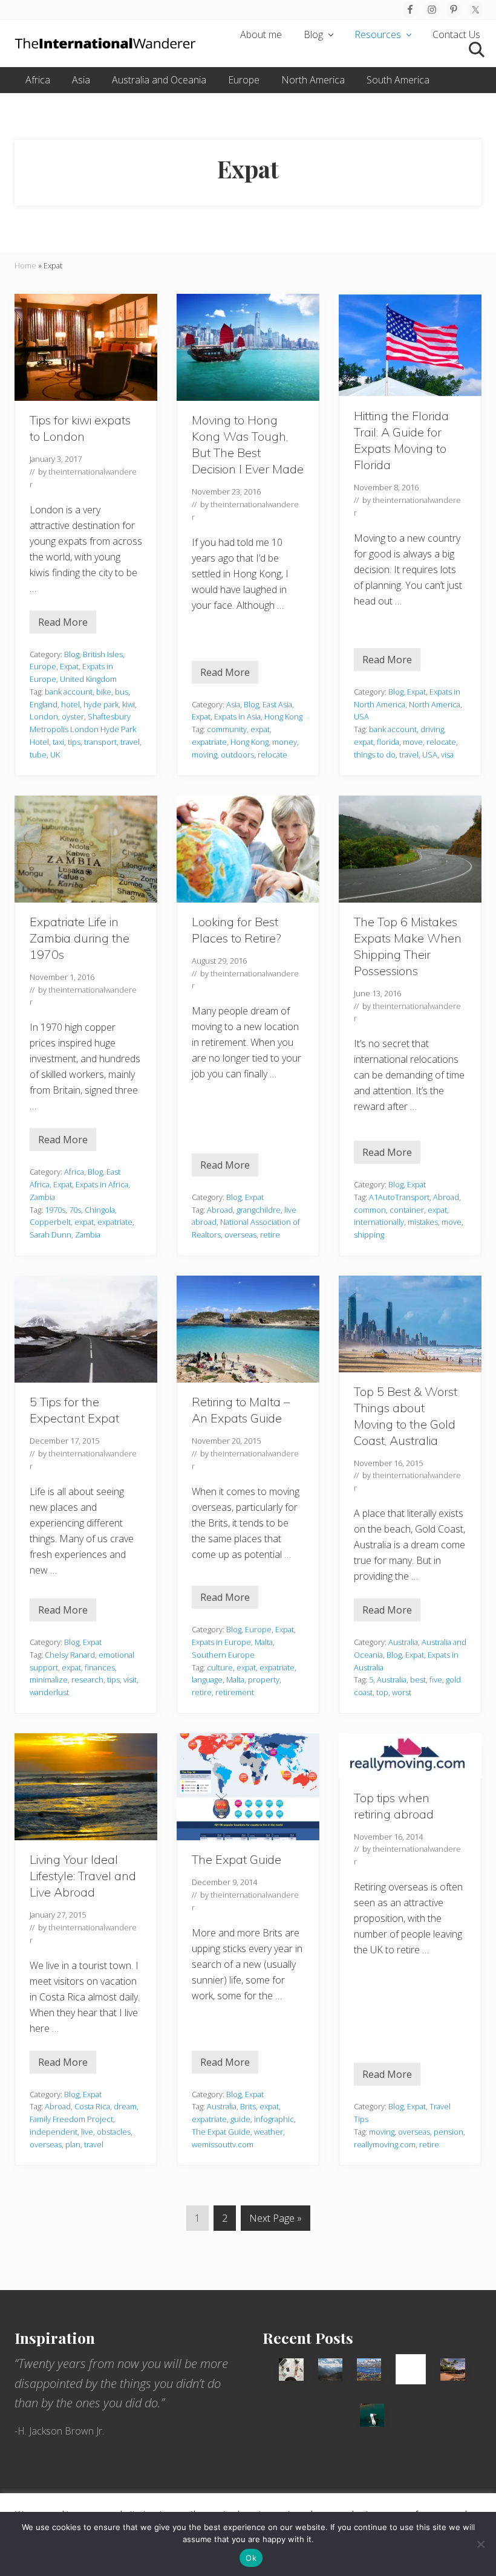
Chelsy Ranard (70, 1655)
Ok (251, 2558)
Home (25, 265)
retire (270, 1234)
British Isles (103, 654)
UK (55, 754)
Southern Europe (223, 1655)
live (87, 2132)
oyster (73, 716)
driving (432, 729)
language (207, 1679)
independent (54, 2132)
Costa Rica (92, 2106)
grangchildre (259, 1210)
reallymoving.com (385, 2144)
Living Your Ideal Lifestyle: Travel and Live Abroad (83, 1876)
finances (100, 1667)
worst (402, 1692)
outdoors (237, 754)
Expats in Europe (221, 1642)
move (413, 742)
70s (75, 1210)
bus (122, 692)
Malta (264, 1642)
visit (130, 1679)
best (418, 1679)
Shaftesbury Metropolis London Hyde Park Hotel (83, 729)
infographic (274, 2119)
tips (74, 742)
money (285, 742)
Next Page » (275, 2221)
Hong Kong (283, 716)
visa (447, 754)
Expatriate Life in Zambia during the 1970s (80, 938)
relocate (272, 754)
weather (269, 2132)
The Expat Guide (237, 1859)
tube (38, 754)
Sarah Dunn (51, 1234)
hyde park (101, 704)
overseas (240, 1234)
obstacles (114, 2132)
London (44, 716)
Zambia (42, 1197)
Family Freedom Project (71, 2119)
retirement (235, 1692)
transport (100, 742)
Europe (43, 666)
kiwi (129, 704)
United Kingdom (88, 679)
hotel (70, 704)
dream (125, 2106)
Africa (74, 1172)
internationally (379, 1222)
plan (73, 2144)
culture (220, 1667)
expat (260, 729)
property (264, 1679)
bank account (69, 692)
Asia (233, 704)
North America (435, 704)
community (227, 729)
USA (361, 716)
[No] (481, 2544)
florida (388, 742)
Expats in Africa (102, 1184)
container (407, 1210)
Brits (248, 2106)
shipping (369, 1234)
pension (449, 2132)
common (370, 1210)
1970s (55, 1210)
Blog (72, 654)
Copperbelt (50, 1222)
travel (130, 742)
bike (104, 692)
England (44, 704)
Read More (67, 625)
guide (240, 2119)
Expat (69, 666)
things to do (375, 754)
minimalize (49, 1679)
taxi (58, 742)
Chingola (100, 1210)
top (382, 1692)
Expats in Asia (237, 716)
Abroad (220, 1210)
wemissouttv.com (223, 2144)
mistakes (423, 1222)
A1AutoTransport (399, 1197)
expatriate (209, 742)
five (436, 1679)
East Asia (277, 704)
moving (204, 754)
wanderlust (49, 1692)
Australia (403, 1642)
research (87, 1679)
